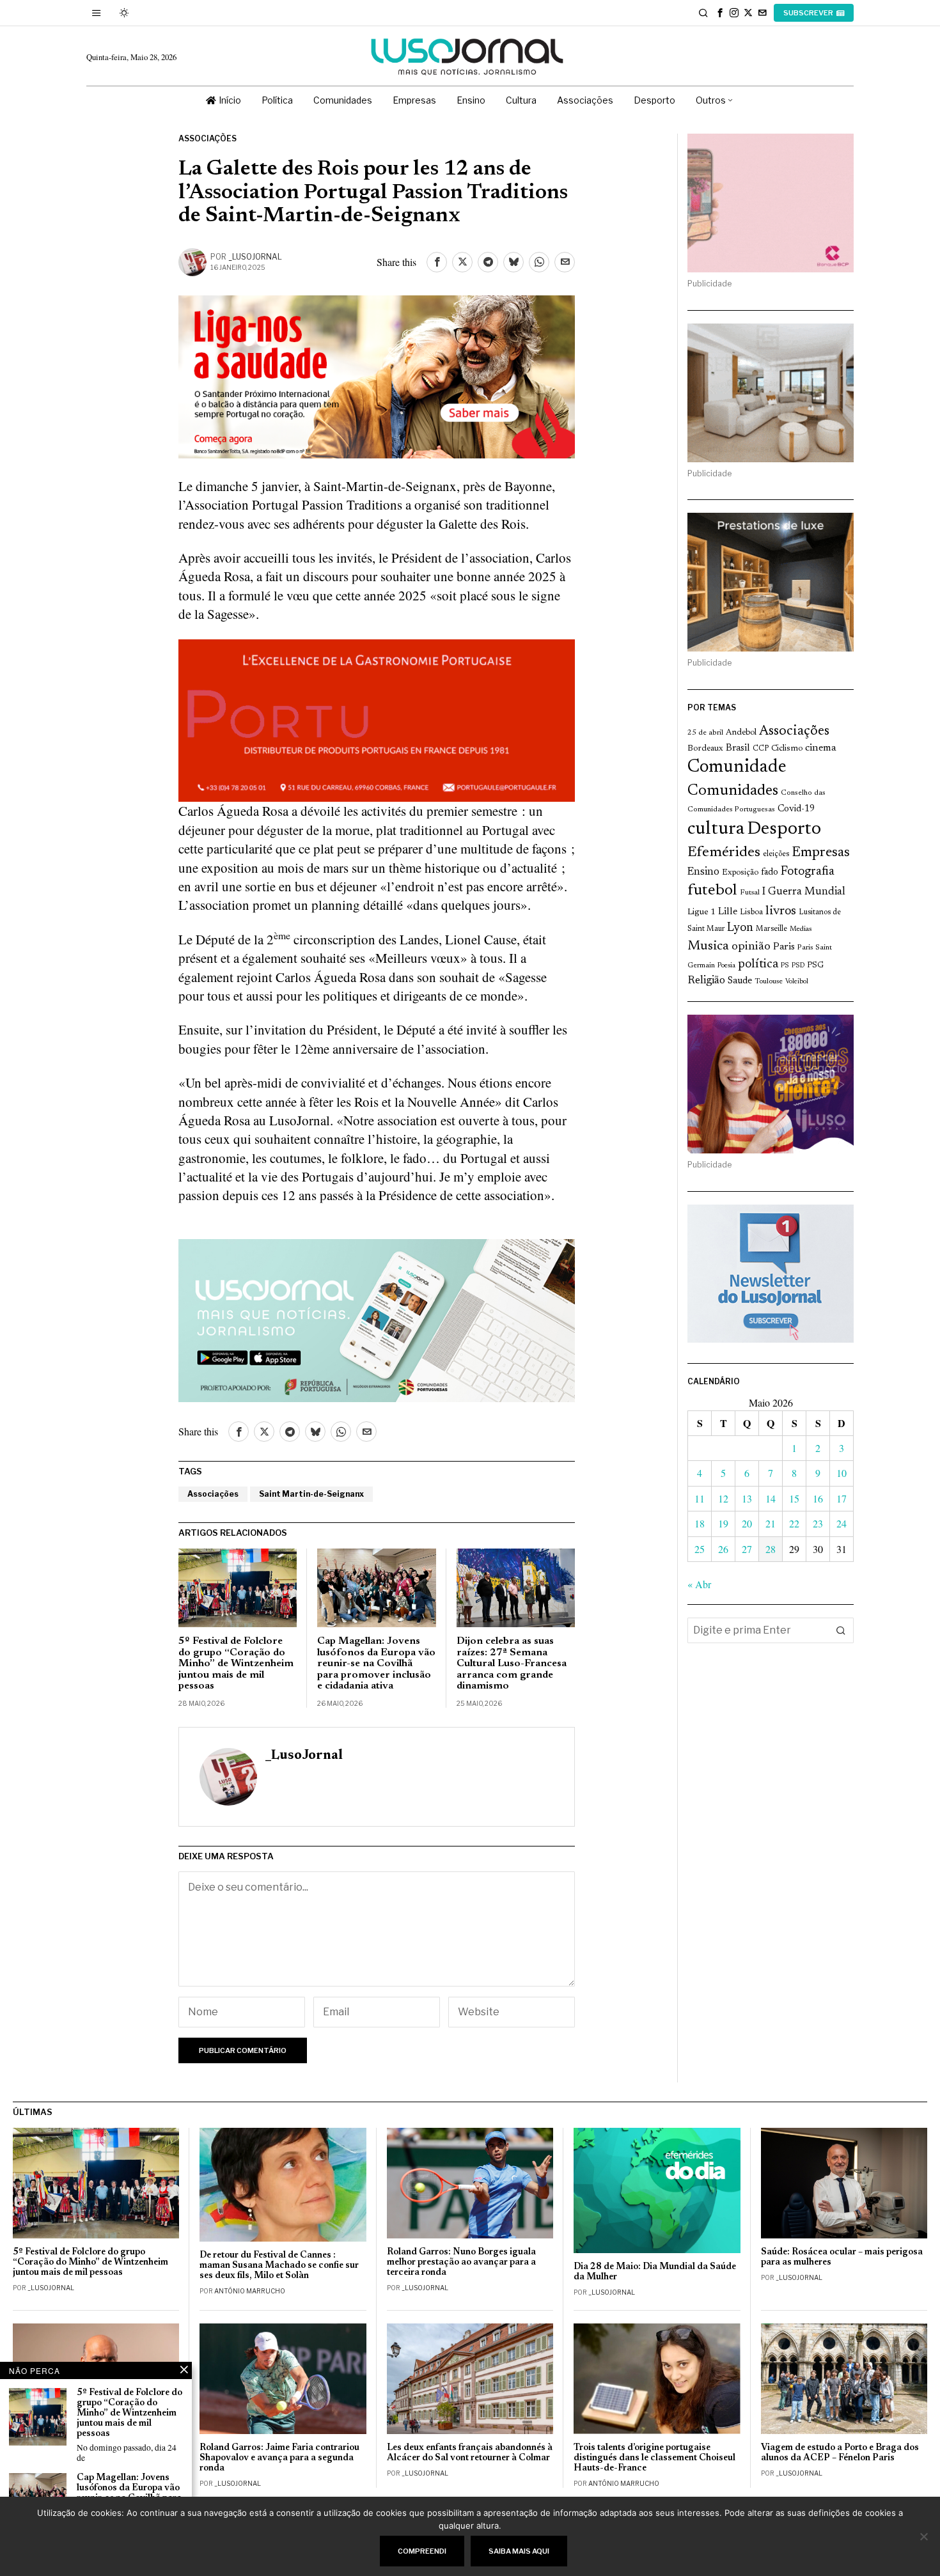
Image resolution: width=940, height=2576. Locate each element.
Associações (208, 138)
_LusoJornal (255, 257)
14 (771, 1498)
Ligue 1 (701, 912)
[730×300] (377, 375)
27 (747, 1549)
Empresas (821, 853)
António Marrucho (250, 2291)
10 (842, 1473)
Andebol (741, 732)
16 (818, 1498)
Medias (801, 929)
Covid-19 (796, 809)
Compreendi (422, 2551)
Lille (728, 912)
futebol (712, 891)
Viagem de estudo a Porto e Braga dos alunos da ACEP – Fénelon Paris (840, 2453)
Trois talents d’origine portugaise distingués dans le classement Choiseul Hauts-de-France (654, 2458)
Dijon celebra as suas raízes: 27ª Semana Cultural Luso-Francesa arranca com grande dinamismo (512, 1664)
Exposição (740, 872)
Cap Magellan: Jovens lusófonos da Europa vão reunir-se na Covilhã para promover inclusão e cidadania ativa (376, 1664)
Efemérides (724, 853)
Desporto (784, 830)
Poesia (726, 966)
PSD (798, 966)
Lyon (740, 928)
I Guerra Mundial (804, 892)
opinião (751, 947)
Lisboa (751, 912)
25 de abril (705, 733)
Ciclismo (787, 749)
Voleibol (797, 982)
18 (700, 1523)
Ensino (703, 872)
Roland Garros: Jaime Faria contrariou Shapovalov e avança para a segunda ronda (279, 2458)
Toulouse (769, 981)
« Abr (699, 1584)
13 (747, 1498)
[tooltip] (720, 13)
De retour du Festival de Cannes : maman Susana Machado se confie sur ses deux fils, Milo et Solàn (279, 2266)
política (758, 964)
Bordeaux (705, 748)
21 (771, 1523)
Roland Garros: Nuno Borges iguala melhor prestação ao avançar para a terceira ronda (461, 2262)
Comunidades (733, 791)
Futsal (750, 893)
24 (842, 1523)
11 (700, 1498)
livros (781, 911)
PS (785, 966)
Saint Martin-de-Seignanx (311, 1494)
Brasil (738, 748)
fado (770, 872)
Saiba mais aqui (519, 2551)
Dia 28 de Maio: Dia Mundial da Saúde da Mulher (655, 2272)
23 (818, 1523)
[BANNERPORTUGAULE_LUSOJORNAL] (377, 719)
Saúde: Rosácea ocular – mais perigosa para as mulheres (842, 2257)
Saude (740, 981)
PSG (815, 965)
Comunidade (737, 768)
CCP (761, 749)
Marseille (772, 929)
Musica (708, 946)
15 (794, 1498)
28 (771, 1549)
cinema (821, 748)
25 (700, 1549)
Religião (706, 981)
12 (723, 1498)
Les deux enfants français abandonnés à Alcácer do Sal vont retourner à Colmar (470, 2453)
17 (842, 1498)
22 (794, 1523)
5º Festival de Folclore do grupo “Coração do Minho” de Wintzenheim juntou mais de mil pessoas (236, 1664)
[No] (924, 2536)
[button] (841, 1630)
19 (723, 1523)
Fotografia (808, 872)
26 (723, 1549)
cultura (716, 829)
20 (747, 1523)
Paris (784, 947)
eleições (776, 854)
